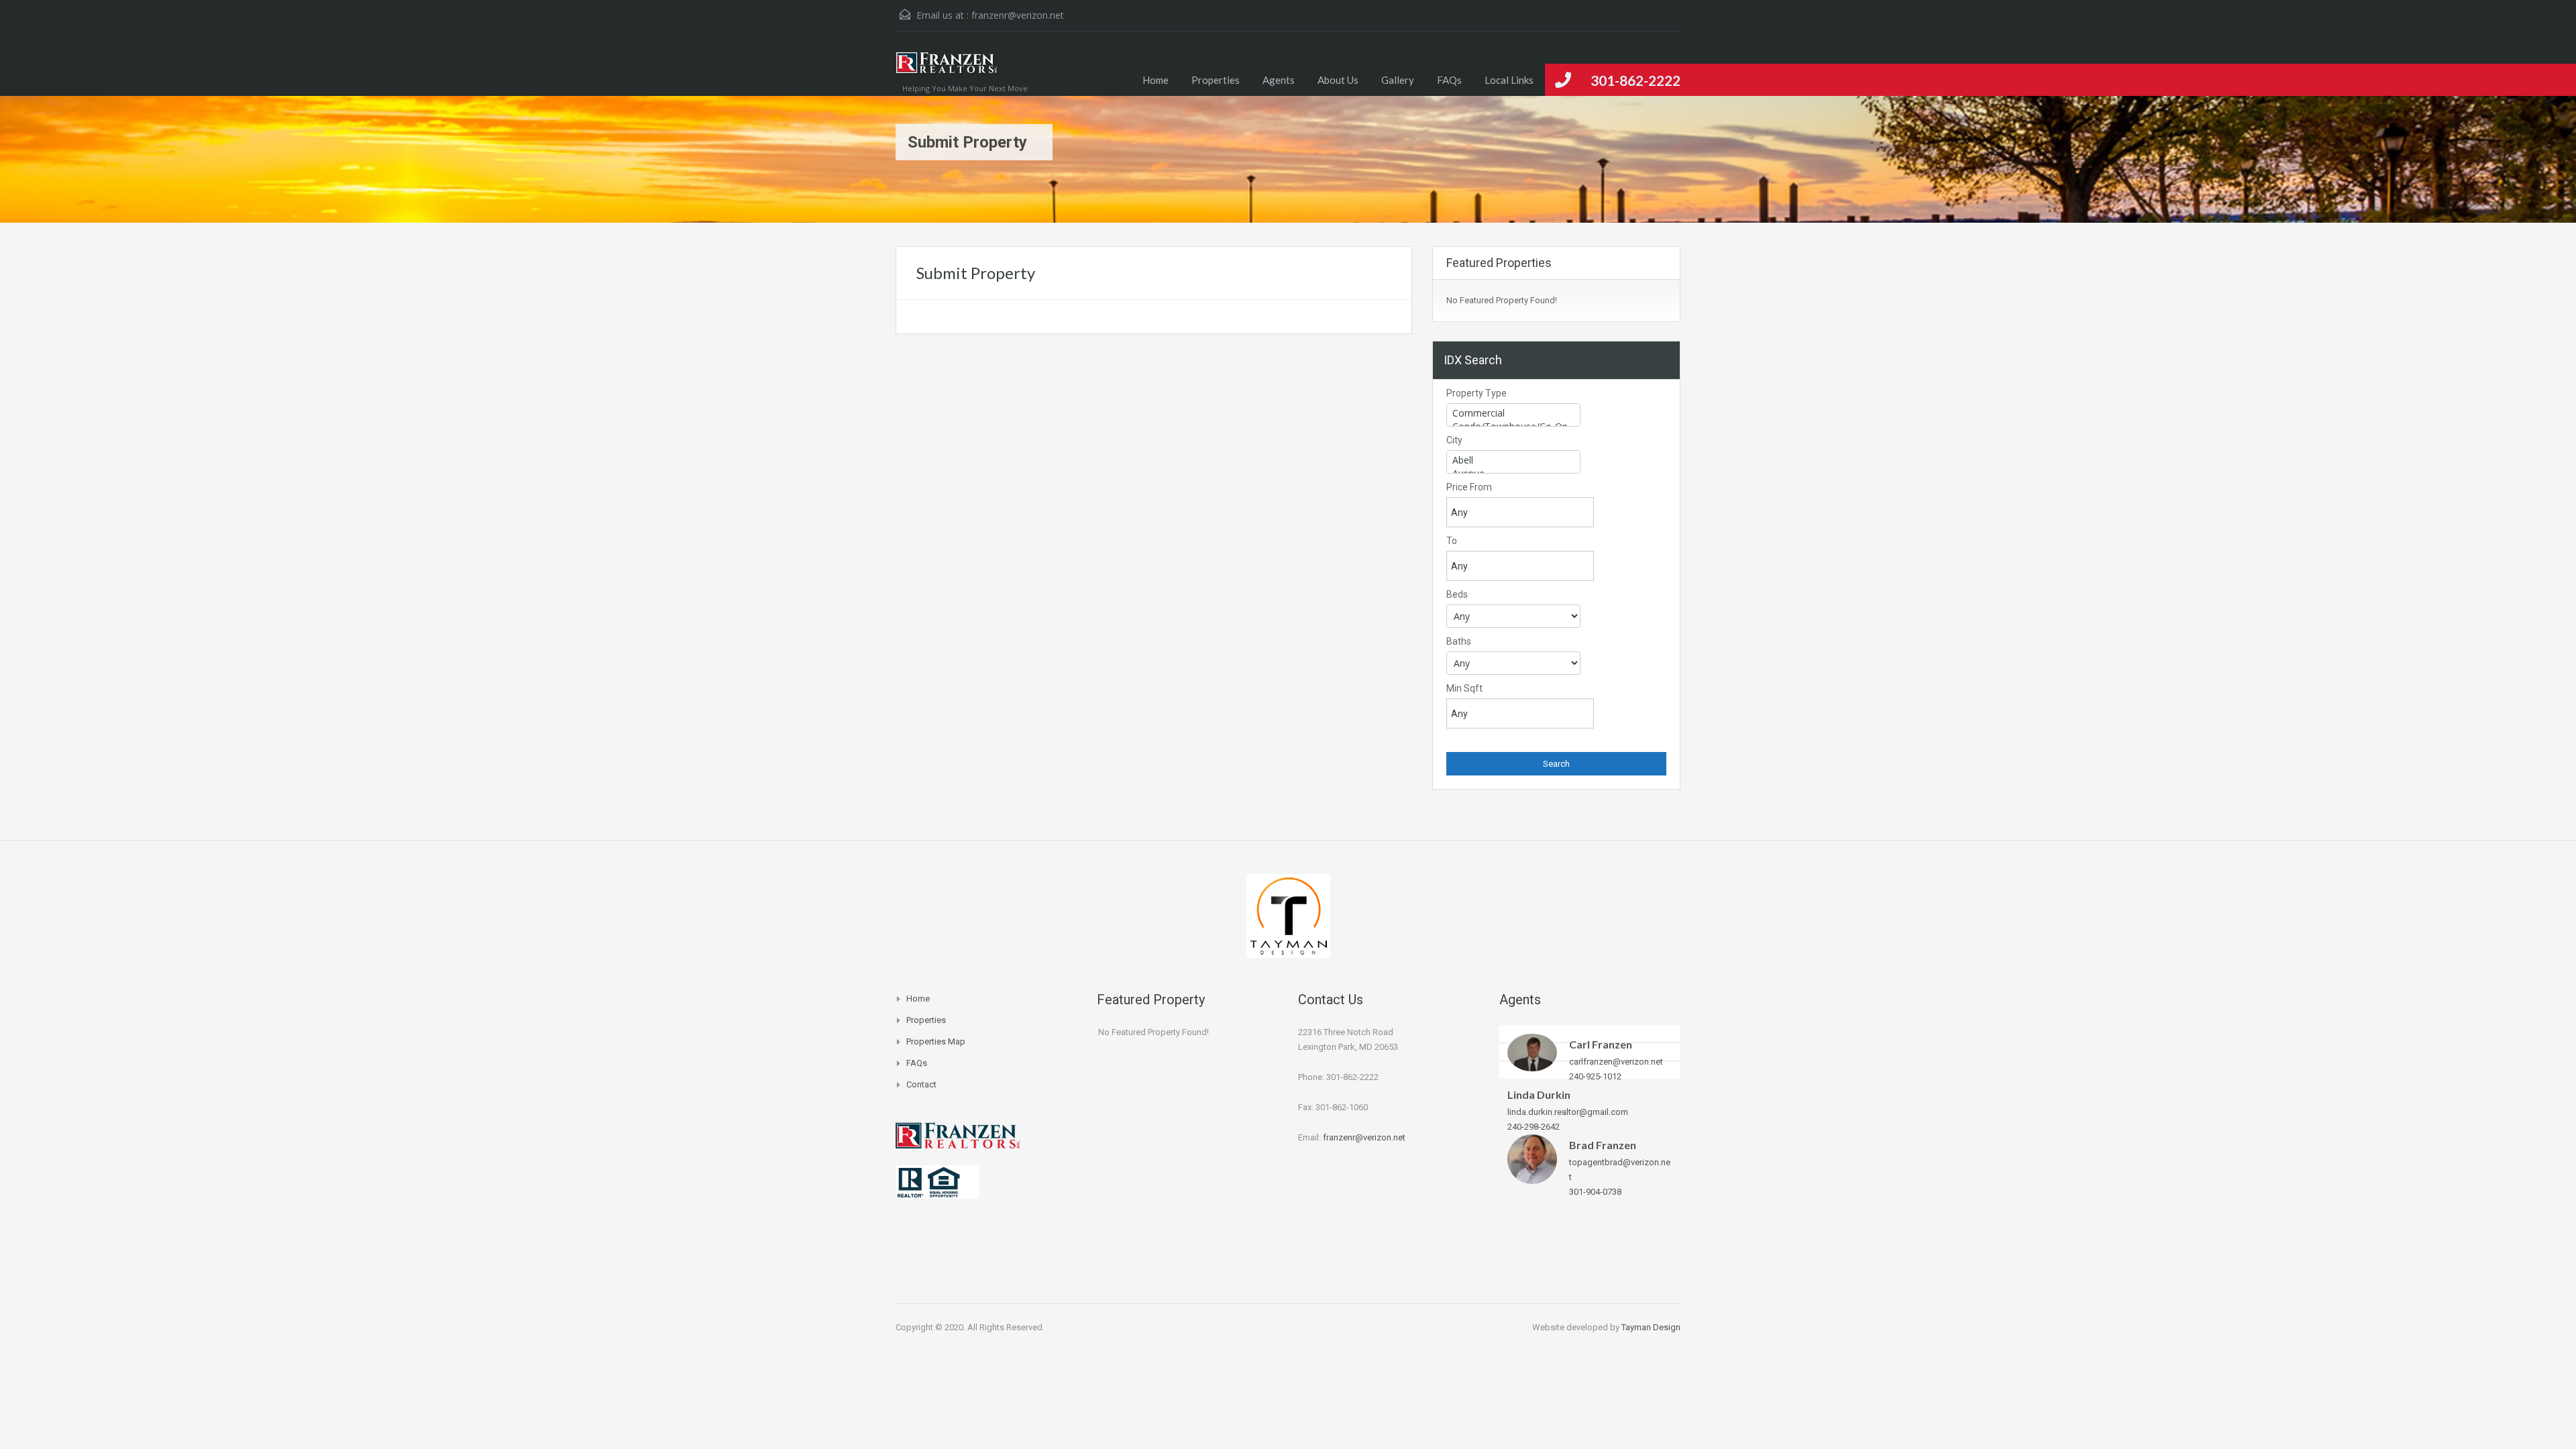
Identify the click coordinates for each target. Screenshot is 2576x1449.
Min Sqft (1464, 688)
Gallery (1398, 80)
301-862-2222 (1635, 80)
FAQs (1449, 80)
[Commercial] (1513, 413)
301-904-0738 (1595, 1192)
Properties (1216, 80)
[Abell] (1513, 460)
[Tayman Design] (1288, 915)
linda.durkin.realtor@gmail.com (1568, 1112)
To (1452, 541)
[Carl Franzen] (1532, 1052)
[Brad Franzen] (1532, 1158)
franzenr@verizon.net (1018, 15)
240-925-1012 (1595, 1076)
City (1454, 440)
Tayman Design (1651, 1327)
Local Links (1509, 80)
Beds (1457, 594)
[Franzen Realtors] (947, 70)
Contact (921, 1084)
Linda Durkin (1539, 1094)
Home (1156, 80)
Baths (1459, 641)
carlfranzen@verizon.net (1616, 1062)
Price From (1469, 487)
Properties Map (936, 1041)
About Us (1338, 80)
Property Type (1477, 393)
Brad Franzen (1603, 1145)
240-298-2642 (1534, 1127)
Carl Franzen (1601, 1044)
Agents (1279, 80)
